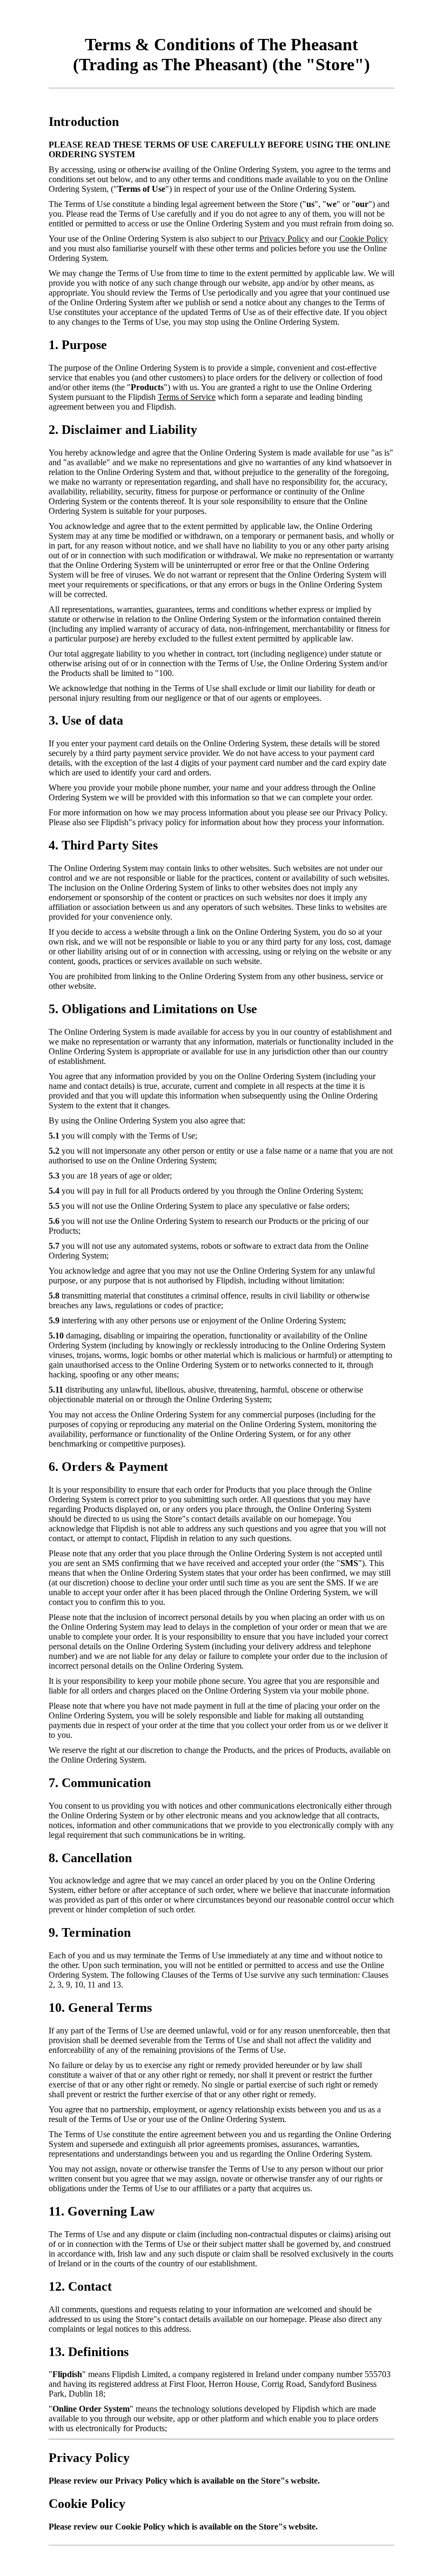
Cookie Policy (364, 239)
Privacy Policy (284, 239)
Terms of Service (187, 397)
